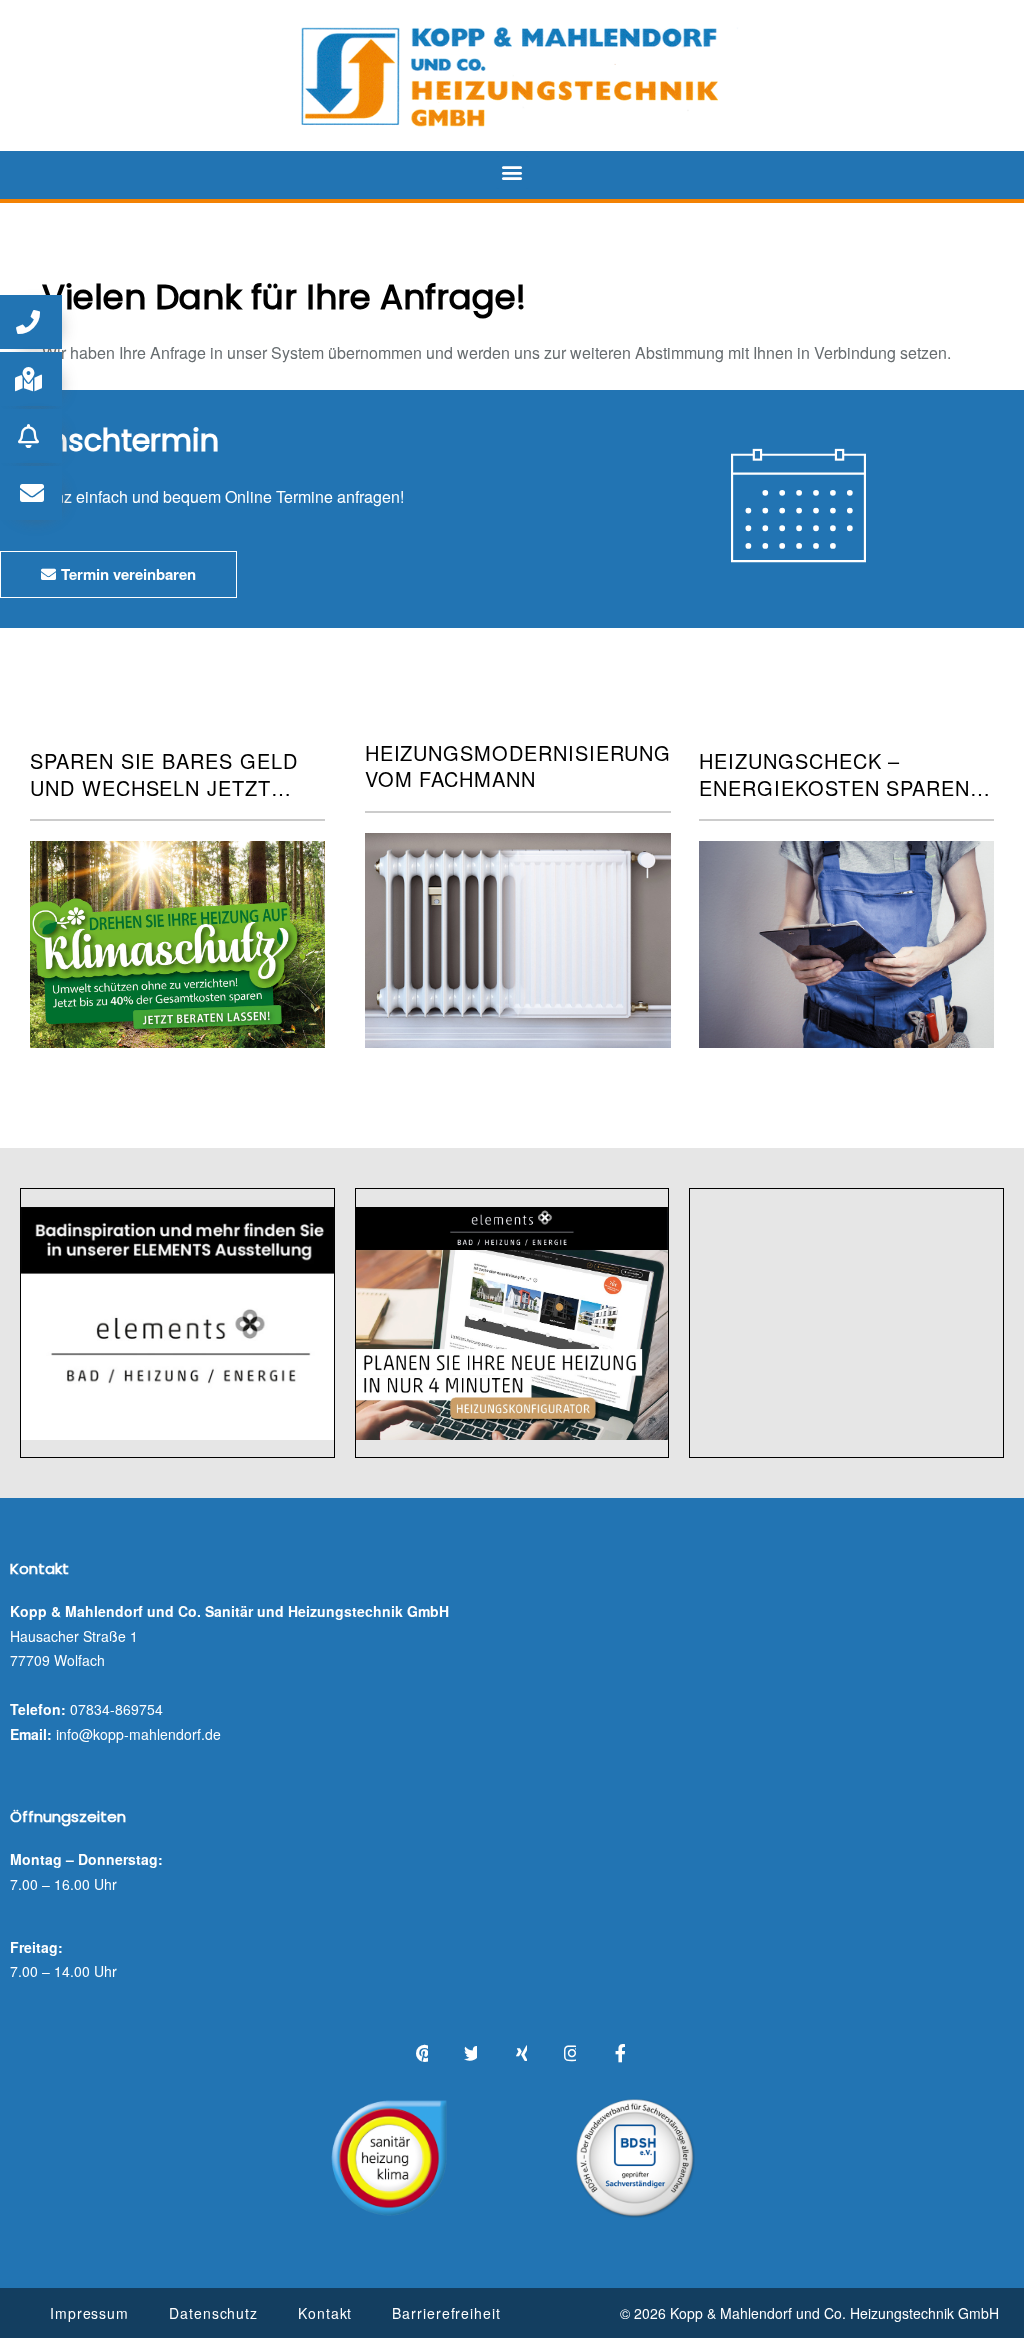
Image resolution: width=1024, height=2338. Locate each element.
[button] (512, 172)
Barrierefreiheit (446, 2313)
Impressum (89, 2313)
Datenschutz (213, 2313)
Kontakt (325, 2313)
